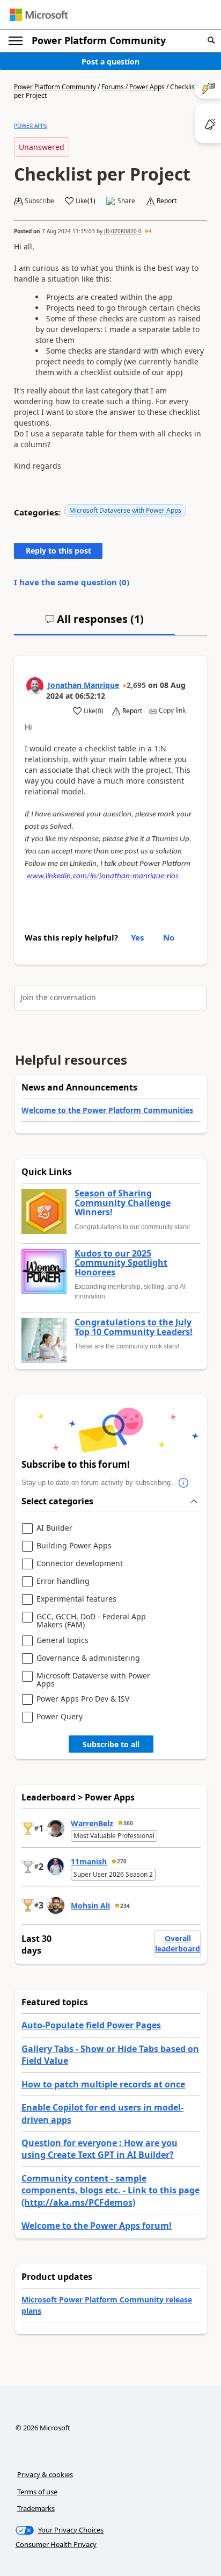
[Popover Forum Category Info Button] (183, 1483)
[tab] (94, 623)
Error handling (63, 1581)
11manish (89, 1861)
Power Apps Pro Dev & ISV (83, 1699)
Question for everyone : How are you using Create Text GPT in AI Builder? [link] (100, 2149)
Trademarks (36, 2508)
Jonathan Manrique (83, 685)
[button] (211, 41)
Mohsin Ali (90, 1906)
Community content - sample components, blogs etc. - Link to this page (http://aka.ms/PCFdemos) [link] (110, 2190)
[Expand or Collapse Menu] (16, 41)
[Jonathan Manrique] (35, 686)
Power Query (60, 1717)
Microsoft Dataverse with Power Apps (125, 510)
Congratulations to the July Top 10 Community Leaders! (134, 1327)
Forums (113, 87)
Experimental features (76, 1599)
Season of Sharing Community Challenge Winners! (123, 1203)
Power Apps (147, 87)
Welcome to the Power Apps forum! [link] (97, 2226)
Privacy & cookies (45, 2474)
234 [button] (125, 1906)
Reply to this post (58, 551)
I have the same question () (72, 582)
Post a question (110, 62)
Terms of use (37, 2492)
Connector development (80, 1564)
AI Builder (54, 1528)
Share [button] (126, 201)
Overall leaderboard (178, 1944)
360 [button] (128, 1823)
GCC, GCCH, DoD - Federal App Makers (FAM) (91, 1621)
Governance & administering (88, 1658)
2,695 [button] (136, 685)
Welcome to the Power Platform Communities (107, 1110)
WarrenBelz (92, 1823)
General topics (62, 1641)
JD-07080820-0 (123, 231)
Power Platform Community (99, 40)
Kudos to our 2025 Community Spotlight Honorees (121, 1263)
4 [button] (150, 231)
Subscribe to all (111, 1744)
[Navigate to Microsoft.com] (39, 15)
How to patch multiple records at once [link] (103, 2084)
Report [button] (167, 201)
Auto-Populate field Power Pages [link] (91, 2025)
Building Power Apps (74, 1546)
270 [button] (122, 1861)
